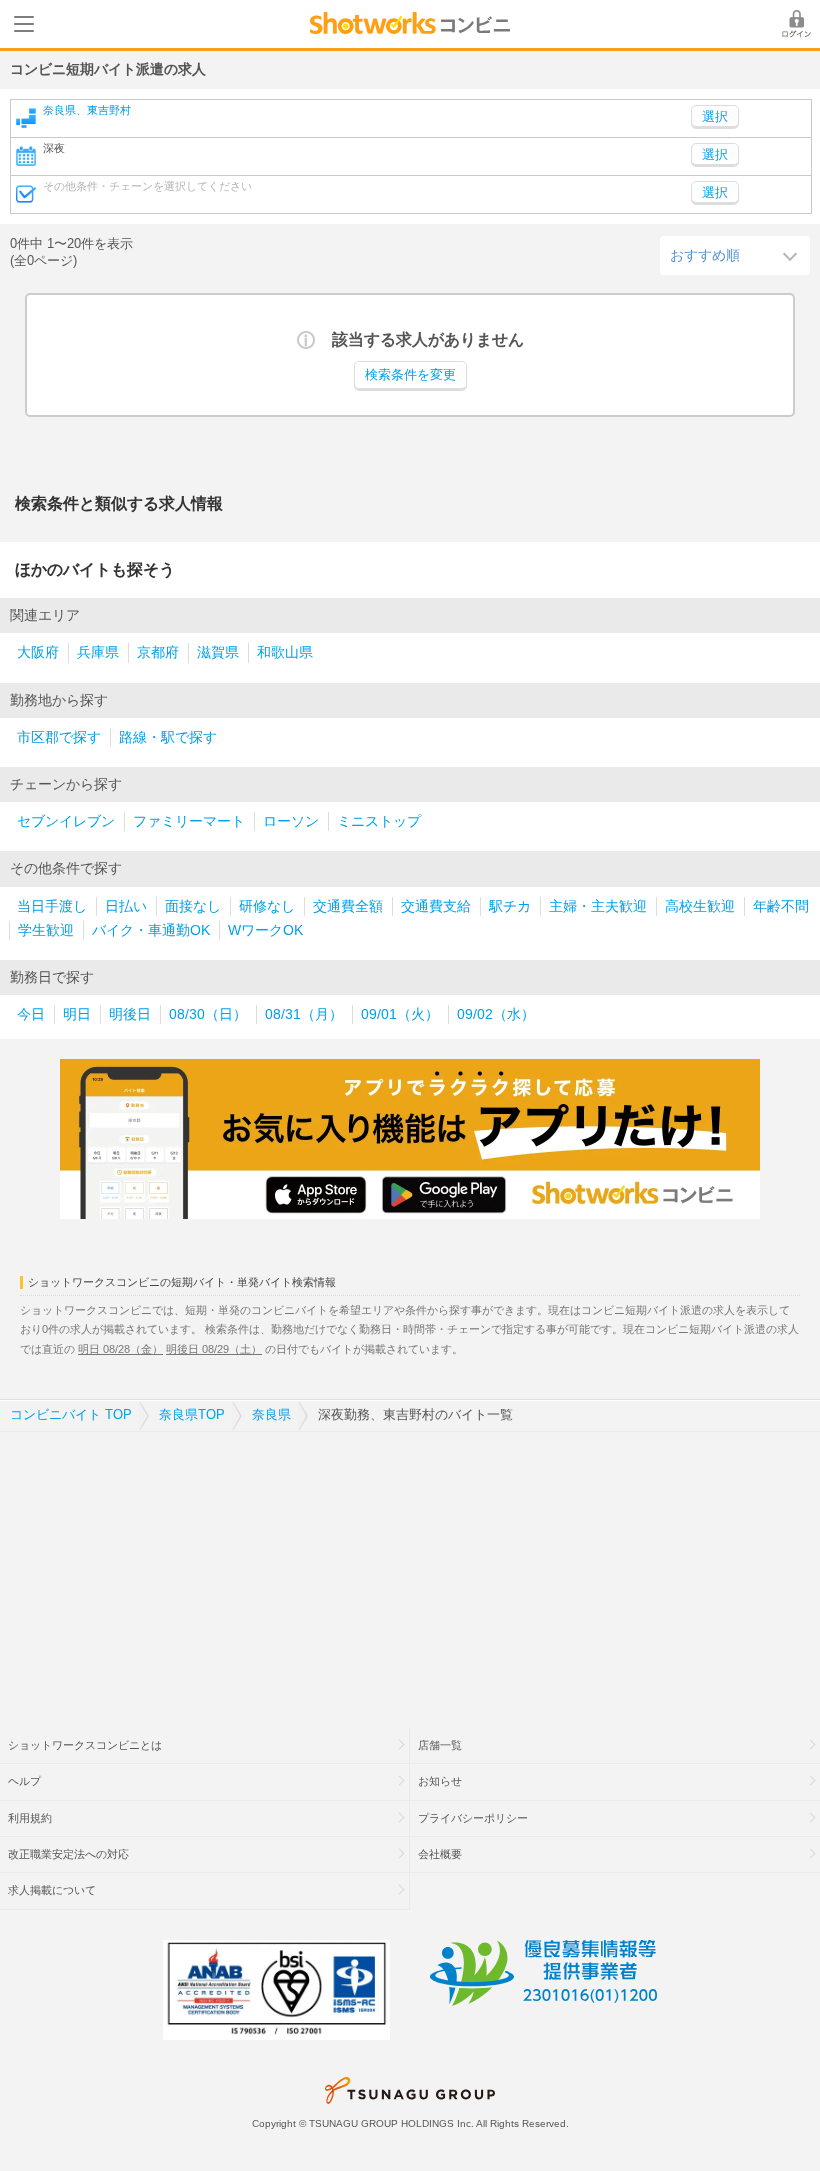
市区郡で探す (59, 737)
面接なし (193, 906)
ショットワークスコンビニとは (85, 1745)
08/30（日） (208, 1014)
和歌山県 (285, 652)
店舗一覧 (440, 1745)
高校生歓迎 (700, 906)
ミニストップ (379, 821)
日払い (126, 906)
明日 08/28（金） (120, 1349)
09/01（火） (400, 1014)
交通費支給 (436, 906)
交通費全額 (348, 906)
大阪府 (38, 652)
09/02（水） (496, 1014)
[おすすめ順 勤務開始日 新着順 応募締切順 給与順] (735, 255)
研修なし (267, 906)
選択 (715, 155)
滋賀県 (218, 652)
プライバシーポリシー (473, 1818)
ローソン (291, 821)
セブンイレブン (66, 821)
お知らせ (440, 1781)
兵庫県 (98, 652)
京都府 (158, 652)
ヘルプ (24, 1781)
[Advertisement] (410, 1567)
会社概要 (440, 1854)
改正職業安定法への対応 (68, 1854)
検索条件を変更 (410, 375)
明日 (77, 1014)
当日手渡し (52, 906)
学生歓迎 (46, 930)
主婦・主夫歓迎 (598, 906)
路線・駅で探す (168, 737)
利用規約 (30, 1818)
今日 (31, 1014)
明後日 (130, 1014)
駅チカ (510, 906)
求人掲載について (52, 1890)
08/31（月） (304, 1014)
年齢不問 (781, 906)
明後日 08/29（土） (214, 1349)
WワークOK (265, 930)
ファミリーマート (189, 821)
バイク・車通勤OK (151, 930)
